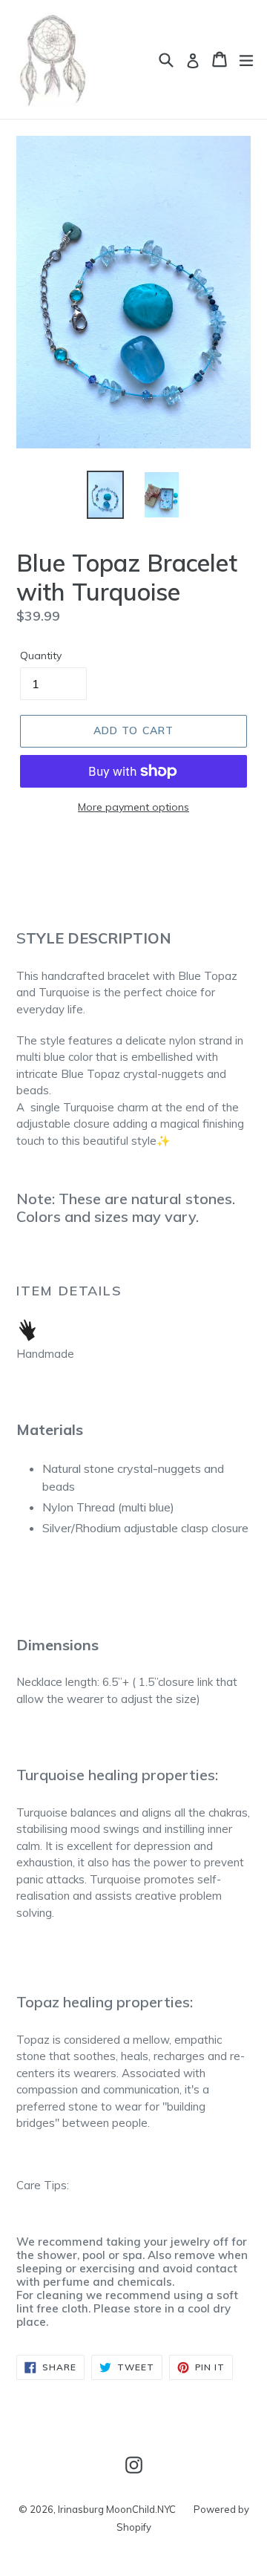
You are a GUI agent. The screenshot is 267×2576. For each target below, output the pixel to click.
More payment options (133, 807)
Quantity (41, 656)
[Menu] (246, 59)
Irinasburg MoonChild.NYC (117, 2509)
